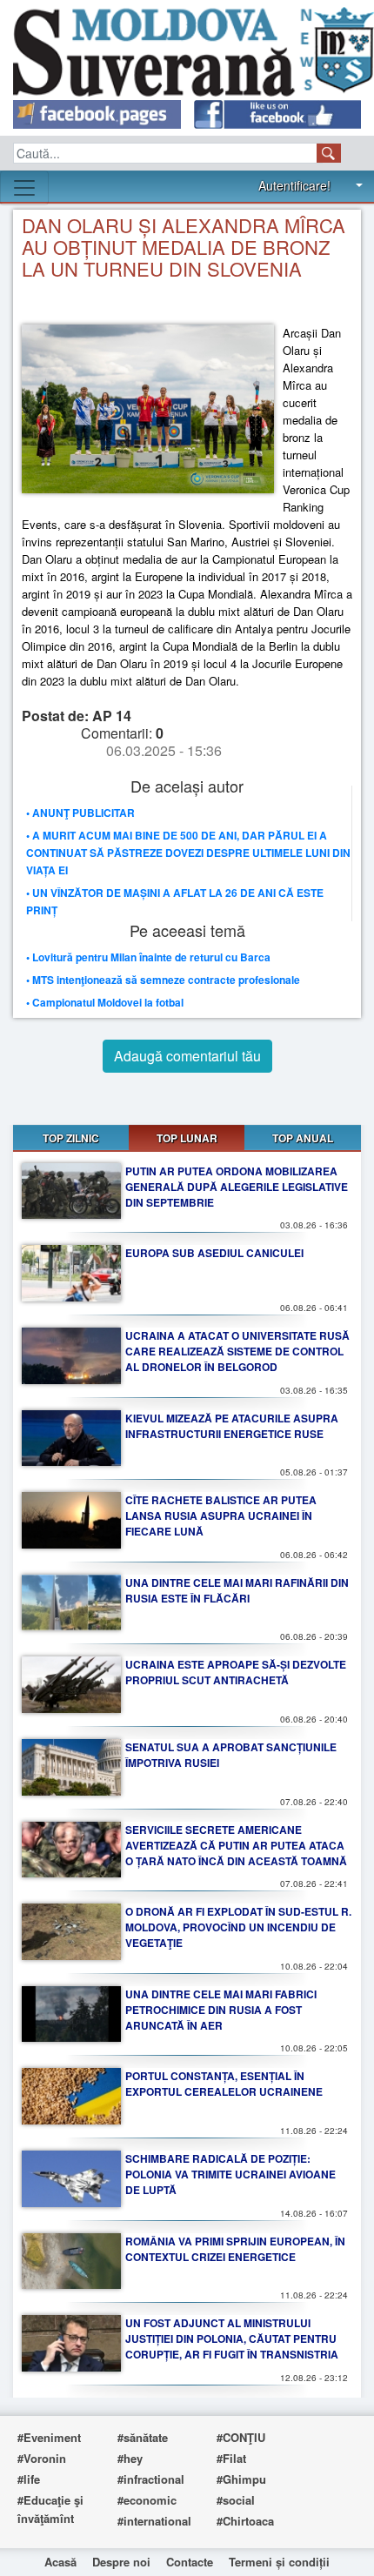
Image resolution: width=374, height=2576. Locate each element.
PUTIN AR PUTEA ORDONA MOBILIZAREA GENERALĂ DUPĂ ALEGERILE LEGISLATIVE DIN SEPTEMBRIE (237, 1187)
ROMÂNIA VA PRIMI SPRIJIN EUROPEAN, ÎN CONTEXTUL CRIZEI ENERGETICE (235, 2249)
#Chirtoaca (245, 2521)
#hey (130, 2458)
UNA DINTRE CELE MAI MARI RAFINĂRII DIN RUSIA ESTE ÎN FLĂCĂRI (237, 1590)
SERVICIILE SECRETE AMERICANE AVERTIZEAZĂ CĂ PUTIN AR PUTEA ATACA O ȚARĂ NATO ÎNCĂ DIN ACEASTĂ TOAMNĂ (236, 1845)
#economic (147, 2500)
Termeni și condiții (279, 2562)
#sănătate (143, 2437)
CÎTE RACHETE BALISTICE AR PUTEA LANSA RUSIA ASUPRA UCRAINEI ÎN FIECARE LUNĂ (221, 1515)
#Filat (231, 2458)
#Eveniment (49, 2437)
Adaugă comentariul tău (187, 1056)
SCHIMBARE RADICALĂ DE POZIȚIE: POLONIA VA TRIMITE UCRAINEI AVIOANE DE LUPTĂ (230, 2174)
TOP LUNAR (187, 1138)
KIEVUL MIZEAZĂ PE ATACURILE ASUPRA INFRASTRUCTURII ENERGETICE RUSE (232, 1426)
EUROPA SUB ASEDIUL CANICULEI (214, 1253)
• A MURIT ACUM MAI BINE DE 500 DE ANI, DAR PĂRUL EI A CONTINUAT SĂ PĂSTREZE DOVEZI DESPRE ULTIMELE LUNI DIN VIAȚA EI (188, 853)
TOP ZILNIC (71, 1138)
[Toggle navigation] (24, 188)
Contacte (190, 2562)
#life (29, 2479)
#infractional (151, 2479)
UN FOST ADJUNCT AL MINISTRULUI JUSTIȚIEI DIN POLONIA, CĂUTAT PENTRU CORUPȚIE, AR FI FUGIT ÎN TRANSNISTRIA (232, 2338)
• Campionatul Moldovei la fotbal (105, 1002)
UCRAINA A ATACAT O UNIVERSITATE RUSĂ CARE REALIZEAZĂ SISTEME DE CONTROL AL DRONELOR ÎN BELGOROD (237, 1351)
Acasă (60, 2562)
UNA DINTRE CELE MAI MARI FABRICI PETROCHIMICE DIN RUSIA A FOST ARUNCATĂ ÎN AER (221, 2010)
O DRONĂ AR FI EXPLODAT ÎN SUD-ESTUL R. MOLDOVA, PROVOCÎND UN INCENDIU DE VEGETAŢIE (238, 1927)
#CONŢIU (241, 2437)
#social (236, 2500)
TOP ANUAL (303, 1138)
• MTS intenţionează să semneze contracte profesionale (163, 980)
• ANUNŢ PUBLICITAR (80, 813)
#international (154, 2521)
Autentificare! (294, 185)
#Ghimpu (241, 2479)
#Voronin (42, 2458)
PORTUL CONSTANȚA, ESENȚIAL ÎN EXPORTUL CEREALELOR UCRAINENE (224, 2084)
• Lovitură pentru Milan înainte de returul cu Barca (148, 957)
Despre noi (121, 2562)
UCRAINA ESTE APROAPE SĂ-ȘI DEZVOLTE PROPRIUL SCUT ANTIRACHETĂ (236, 1672)
